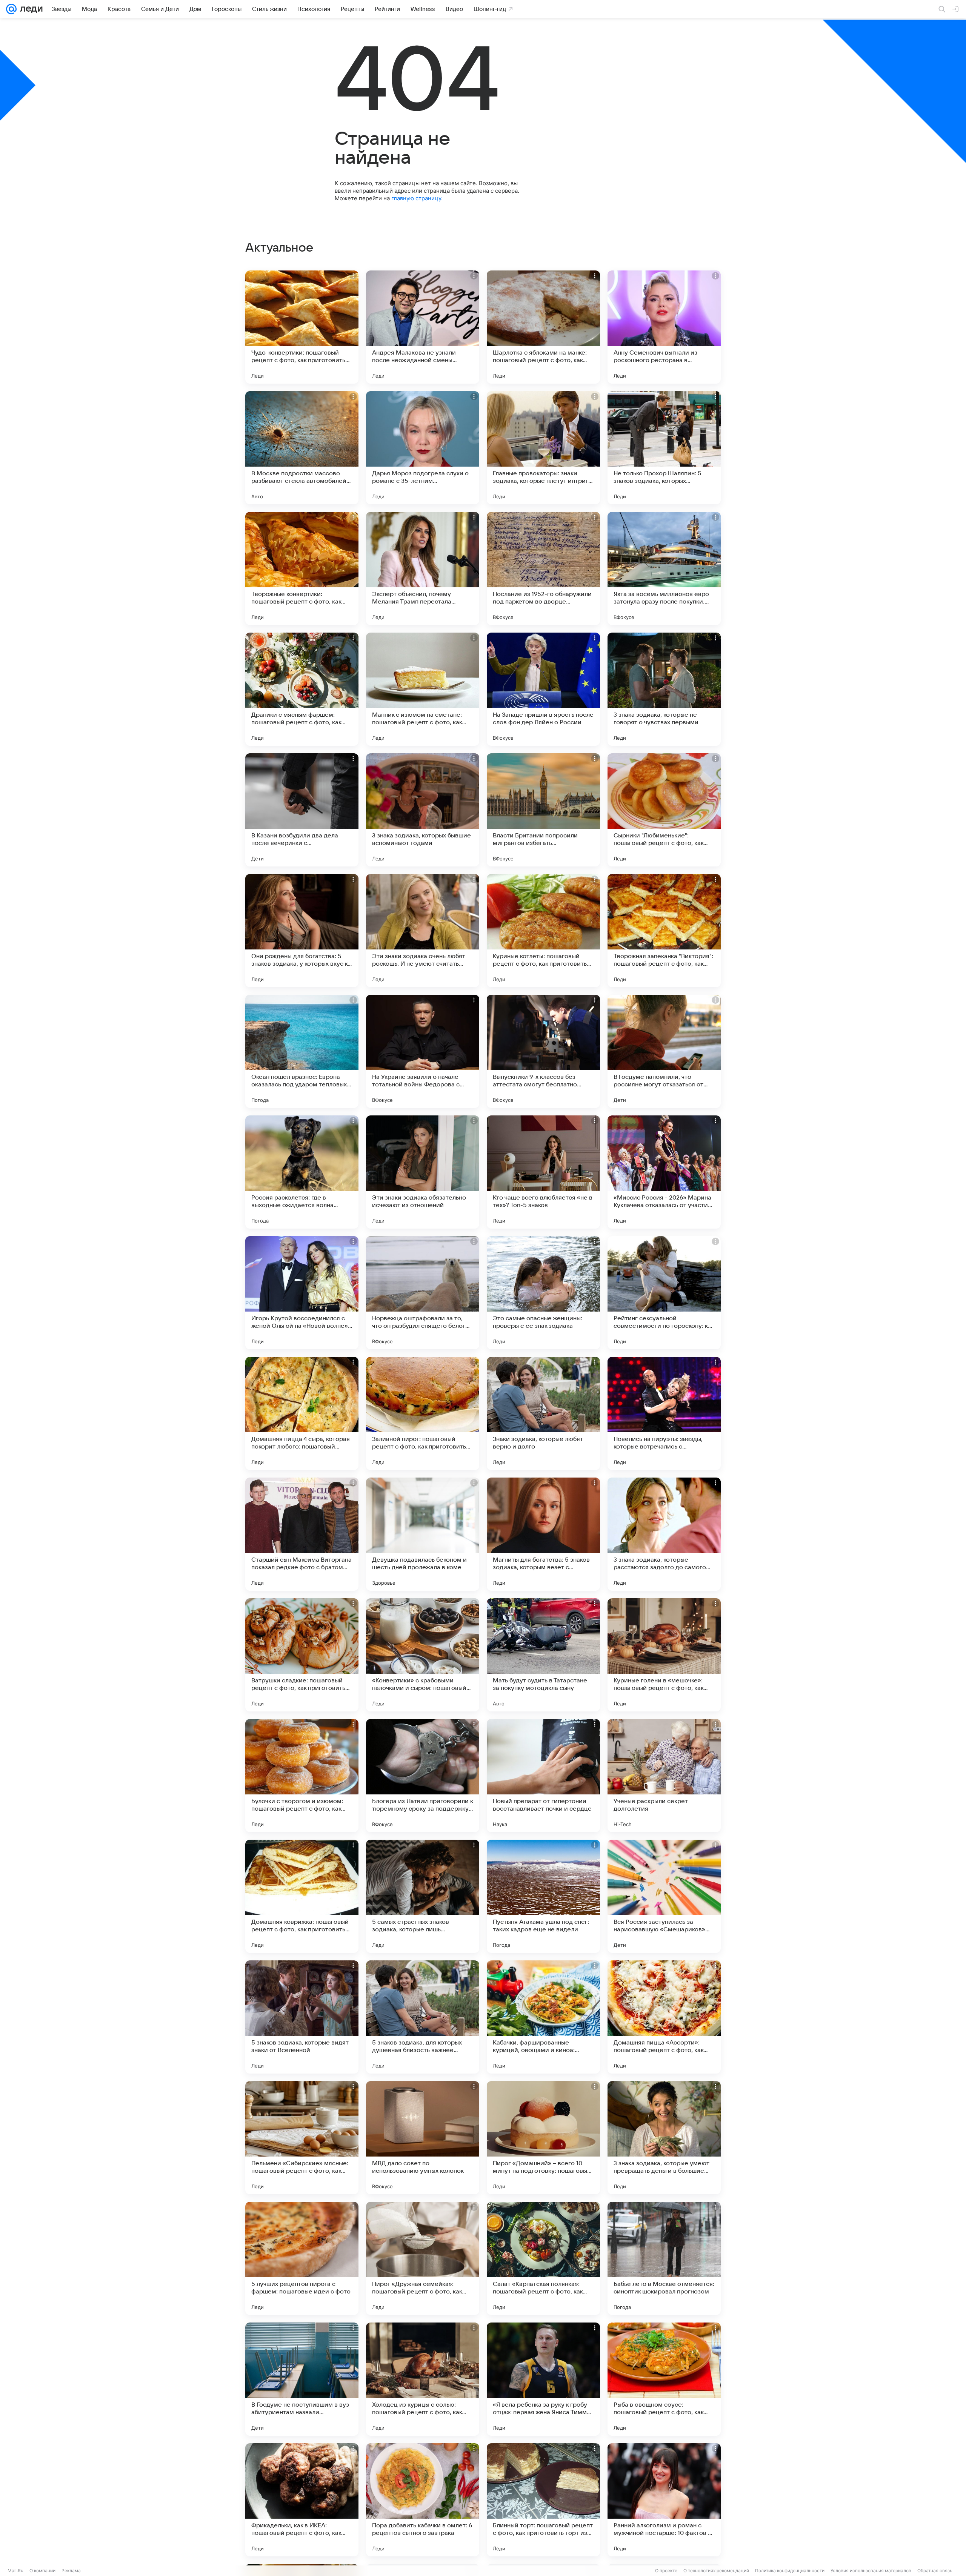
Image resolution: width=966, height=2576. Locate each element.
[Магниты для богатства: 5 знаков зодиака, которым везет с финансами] (543, 1534)
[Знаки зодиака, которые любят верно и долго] (543, 1413)
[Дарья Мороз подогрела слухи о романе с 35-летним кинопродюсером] (423, 448)
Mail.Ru (15, 2571)
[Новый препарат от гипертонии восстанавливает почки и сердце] (543, 1776)
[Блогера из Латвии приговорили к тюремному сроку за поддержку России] (423, 1776)
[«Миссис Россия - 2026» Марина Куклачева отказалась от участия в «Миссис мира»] (664, 1172)
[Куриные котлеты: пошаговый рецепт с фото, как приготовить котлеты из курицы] (543, 931)
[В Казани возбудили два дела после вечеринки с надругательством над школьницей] (302, 810)
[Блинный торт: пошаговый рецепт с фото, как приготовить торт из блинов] (543, 2500)
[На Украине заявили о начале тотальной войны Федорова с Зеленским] (423, 1051)
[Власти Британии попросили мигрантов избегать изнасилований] (543, 810)
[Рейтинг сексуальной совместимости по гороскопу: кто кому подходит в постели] (664, 1293)
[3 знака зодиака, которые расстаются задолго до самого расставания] (664, 1534)
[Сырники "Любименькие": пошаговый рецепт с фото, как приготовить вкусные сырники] (664, 810)
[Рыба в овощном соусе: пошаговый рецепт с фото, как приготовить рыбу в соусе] (664, 2379)
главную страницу (416, 198)
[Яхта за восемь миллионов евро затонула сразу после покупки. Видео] (664, 568)
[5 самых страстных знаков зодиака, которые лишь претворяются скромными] (423, 1896)
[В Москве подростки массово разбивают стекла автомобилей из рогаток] (302, 448)
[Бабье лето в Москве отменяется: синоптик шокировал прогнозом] (664, 2258)
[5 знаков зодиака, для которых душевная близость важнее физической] (423, 2017)
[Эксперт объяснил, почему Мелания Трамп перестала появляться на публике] (423, 568)
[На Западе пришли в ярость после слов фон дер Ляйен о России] (543, 689)
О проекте (666, 2571)
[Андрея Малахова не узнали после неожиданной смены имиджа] (423, 327)
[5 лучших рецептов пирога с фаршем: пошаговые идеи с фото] (302, 2258)
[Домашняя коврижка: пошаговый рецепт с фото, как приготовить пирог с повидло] (302, 1896)
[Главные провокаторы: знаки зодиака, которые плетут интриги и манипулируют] (543, 448)
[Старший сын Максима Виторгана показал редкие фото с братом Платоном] (302, 1534)
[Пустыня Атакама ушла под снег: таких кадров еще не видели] (543, 1896)
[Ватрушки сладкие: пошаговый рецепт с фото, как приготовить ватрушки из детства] (302, 1655)
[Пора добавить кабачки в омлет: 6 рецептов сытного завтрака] (423, 2500)
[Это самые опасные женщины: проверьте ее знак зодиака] (543, 1293)
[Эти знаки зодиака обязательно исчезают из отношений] (423, 1172)
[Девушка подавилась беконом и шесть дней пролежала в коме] (423, 1534)
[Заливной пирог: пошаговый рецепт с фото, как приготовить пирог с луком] (423, 1413)
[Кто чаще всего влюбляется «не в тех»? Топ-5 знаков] (543, 1172)
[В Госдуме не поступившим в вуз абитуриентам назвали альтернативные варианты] (302, 2379)
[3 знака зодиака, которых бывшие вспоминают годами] (423, 810)
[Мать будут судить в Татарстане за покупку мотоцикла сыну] (543, 1655)
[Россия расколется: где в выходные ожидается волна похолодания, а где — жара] (302, 1172)
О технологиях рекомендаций (716, 2571)
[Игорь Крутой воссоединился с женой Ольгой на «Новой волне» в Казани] (302, 1293)
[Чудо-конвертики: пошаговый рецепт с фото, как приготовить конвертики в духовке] (302, 327)
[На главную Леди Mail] (30, 9)
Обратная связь (935, 2571)
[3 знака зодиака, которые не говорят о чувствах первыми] (664, 689)
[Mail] (11, 9)
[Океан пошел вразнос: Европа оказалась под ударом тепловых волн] (302, 1051)
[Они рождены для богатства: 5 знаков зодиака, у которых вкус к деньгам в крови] (302, 931)
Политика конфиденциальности (790, 2571)
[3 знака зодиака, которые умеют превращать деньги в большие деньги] (664, 2138)
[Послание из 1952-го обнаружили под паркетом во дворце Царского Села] (543, 568)
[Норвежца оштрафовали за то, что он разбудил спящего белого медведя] (423, 1293)
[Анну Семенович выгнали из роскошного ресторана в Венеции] (664, 327)
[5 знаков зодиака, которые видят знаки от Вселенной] (302, 2017)
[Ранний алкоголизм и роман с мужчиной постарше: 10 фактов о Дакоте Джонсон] (664, 2500)
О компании (42, 2571)
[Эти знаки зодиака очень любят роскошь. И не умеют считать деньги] (423, 931)
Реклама (71, 2571)
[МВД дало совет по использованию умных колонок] (423, 2138)
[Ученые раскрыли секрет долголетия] (664, 1776)
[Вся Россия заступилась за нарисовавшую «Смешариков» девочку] (664, 1896)
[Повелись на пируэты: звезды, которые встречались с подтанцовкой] (664, 1413)
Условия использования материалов (871, 2571)
